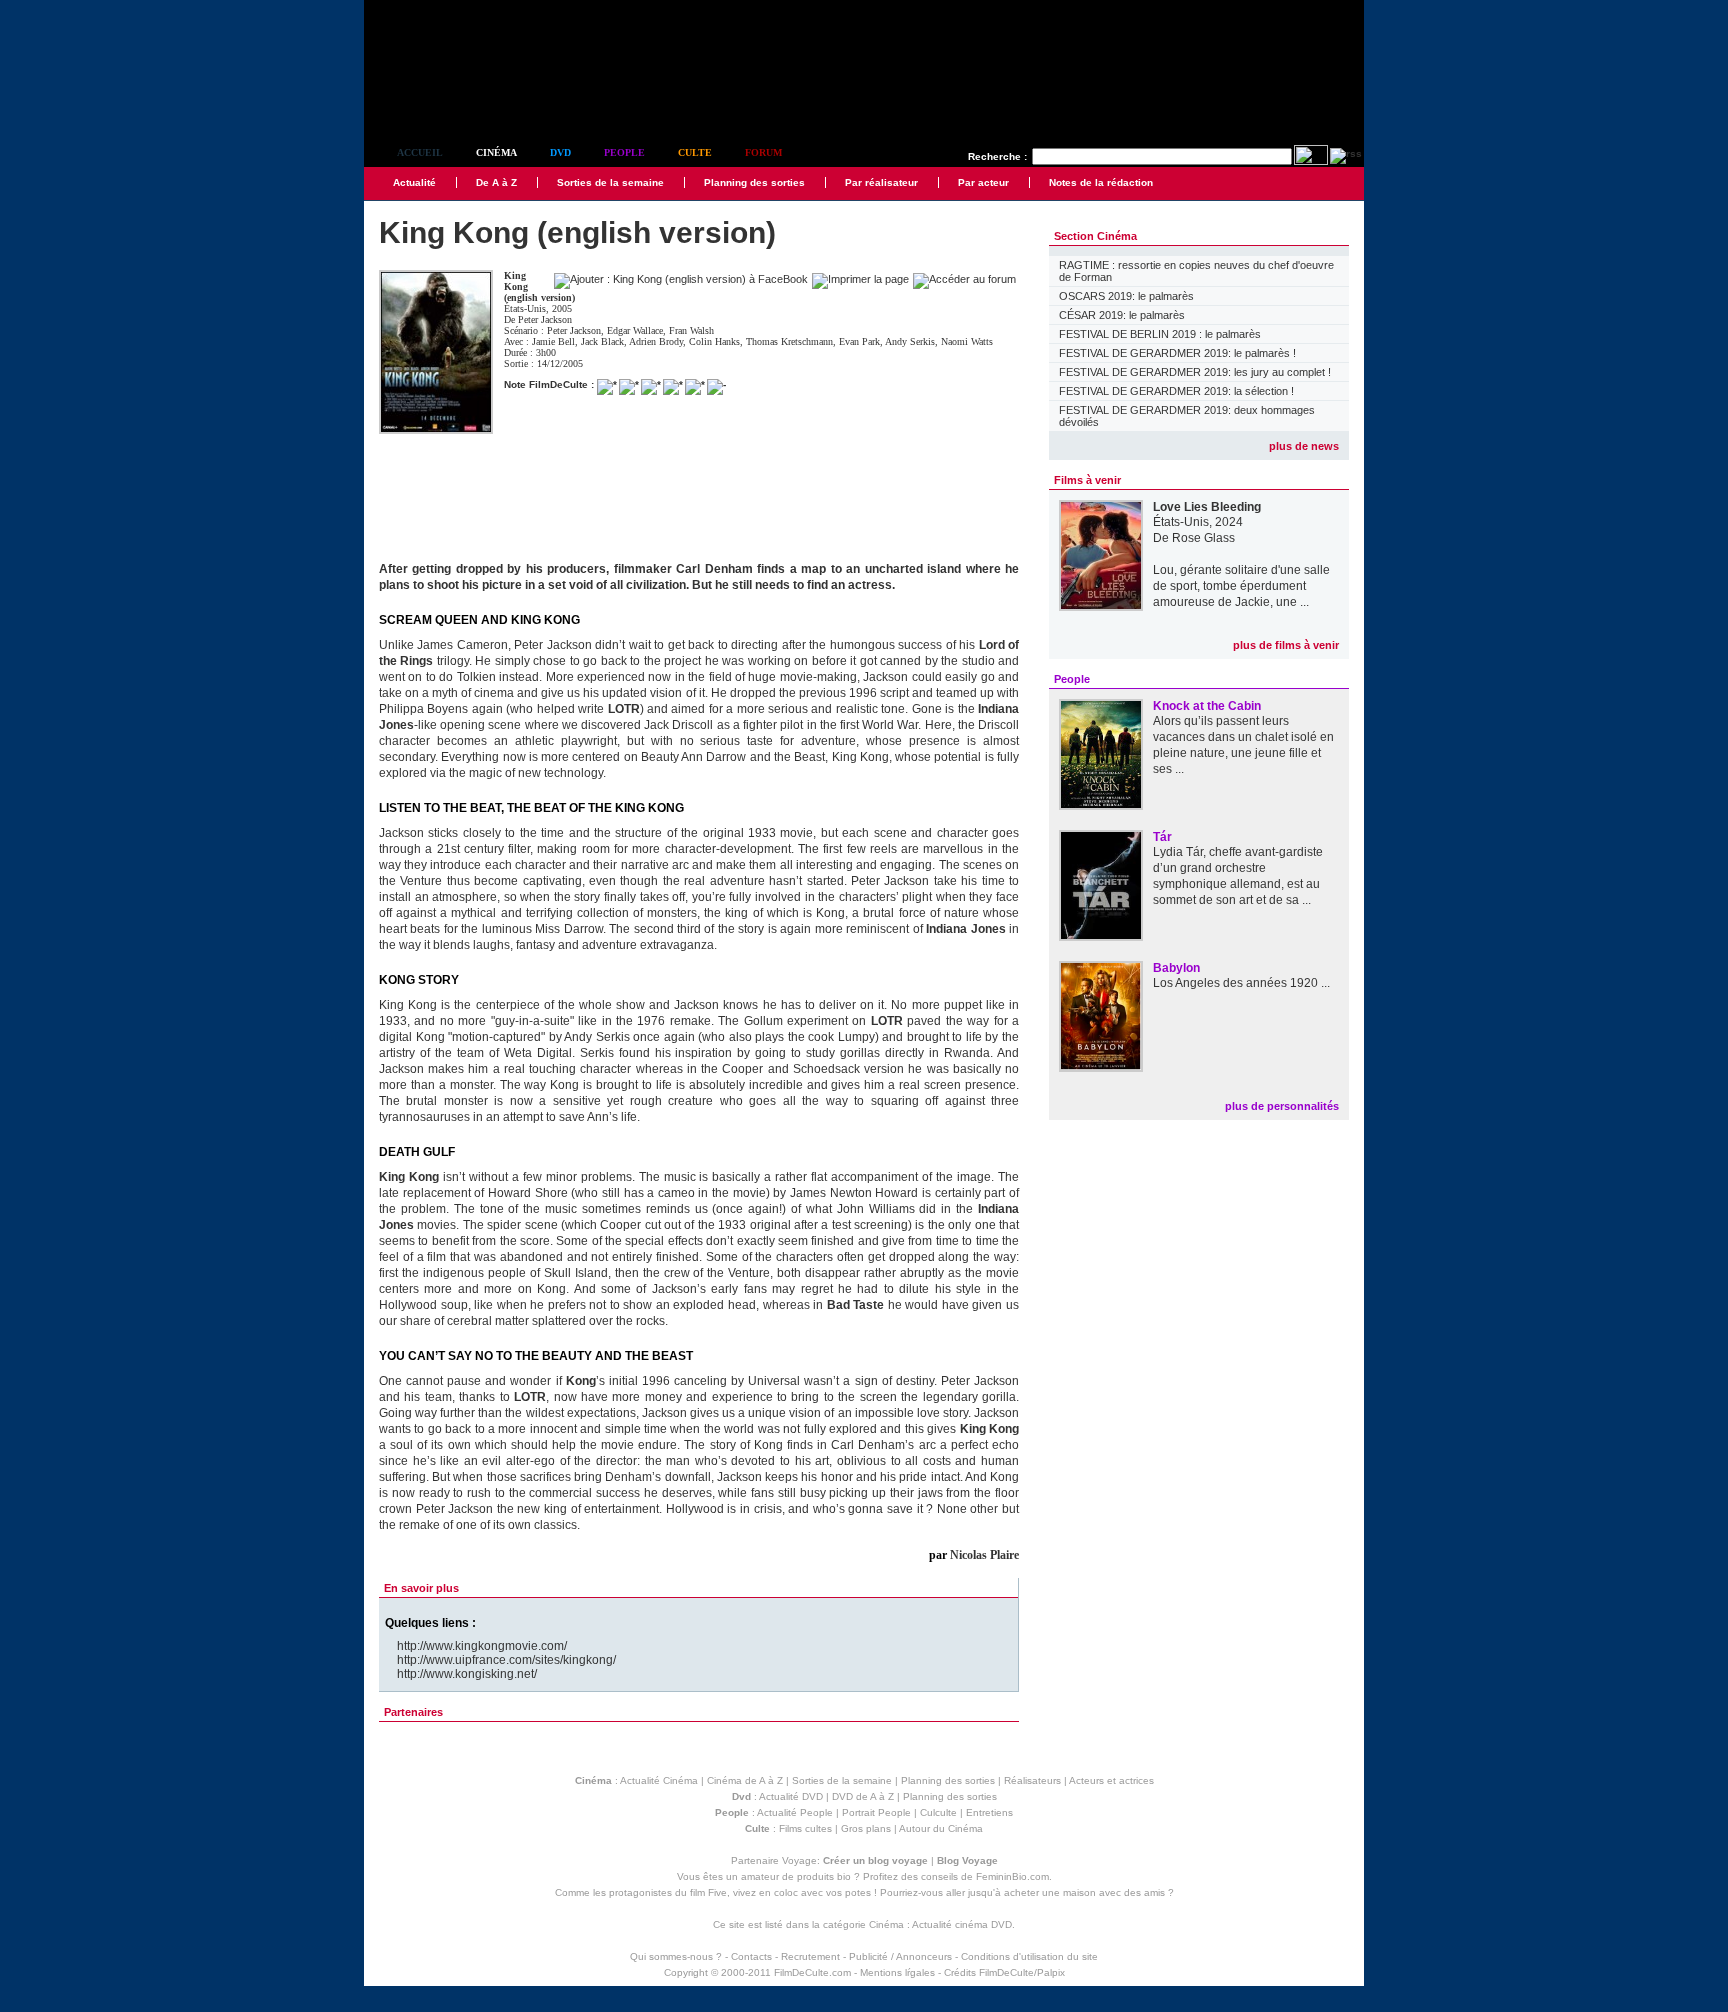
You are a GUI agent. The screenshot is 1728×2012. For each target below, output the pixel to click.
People (624, 152)
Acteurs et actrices (1111, 1780)
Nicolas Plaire (984, 1555)
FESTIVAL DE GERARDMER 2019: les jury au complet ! (1195, 372)
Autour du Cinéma (941, 1828)
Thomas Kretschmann (789, 341)
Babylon (1176, 968)
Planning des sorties (754, 182)
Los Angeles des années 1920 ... (1241, 983)
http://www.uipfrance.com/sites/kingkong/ (506, 1660)
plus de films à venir (1286, 645)
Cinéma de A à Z (745, 1780)
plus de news (1304, 446)
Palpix (1051, 1972)
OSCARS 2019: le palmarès (1126, 296)
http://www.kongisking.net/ (467, 1674)
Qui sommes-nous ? (676, 1956)
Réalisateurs (1032, 1780)
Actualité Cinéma (659, 1780)
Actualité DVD (791, 1796)
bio (844, 1876)
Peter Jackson (545, 319)
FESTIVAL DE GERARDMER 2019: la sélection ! (1176, 391)
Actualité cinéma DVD (962, 1924)
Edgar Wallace (635, 330)
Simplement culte (474, 98)
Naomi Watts (967, 341)
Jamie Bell (553, 341)
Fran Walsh (691, 330)
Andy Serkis (910, 341)
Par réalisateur (881, 182)
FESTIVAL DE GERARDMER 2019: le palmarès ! (1177, 353)
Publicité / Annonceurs (900, 1956)
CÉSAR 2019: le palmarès (1122, 315)
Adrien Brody (656, 341)
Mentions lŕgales (897, 1972)
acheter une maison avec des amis (1084, 1892)
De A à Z (496, 182)
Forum (763, 152)
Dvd (560, 152)
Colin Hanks (714, 341)
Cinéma (496, 152)
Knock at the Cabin (1207, 706)
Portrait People (876, 1812)
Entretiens (989, 1812)
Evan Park (859, 341)
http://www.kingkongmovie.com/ (482, 1646)
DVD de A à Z (863, 1796)
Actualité (414, 182)
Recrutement (810, 1956)
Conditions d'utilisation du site (1029, 1956)
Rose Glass (1203, 538)
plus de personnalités (1282, 1106)
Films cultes (805, 1828)
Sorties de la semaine (610, 182)
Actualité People (795, 1812)
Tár (1162, 837)
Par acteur (983, 182)
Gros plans (866, 1828)
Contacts (751, 1956)
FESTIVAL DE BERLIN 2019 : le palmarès (1160, 334)
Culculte (938, 1812)
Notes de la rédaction (1101, 182)
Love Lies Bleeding (1207, 507)
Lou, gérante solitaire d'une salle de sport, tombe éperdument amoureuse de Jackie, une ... (1241, 586)
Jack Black (602, 341)
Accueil (420, 152)
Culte (695, 152)
